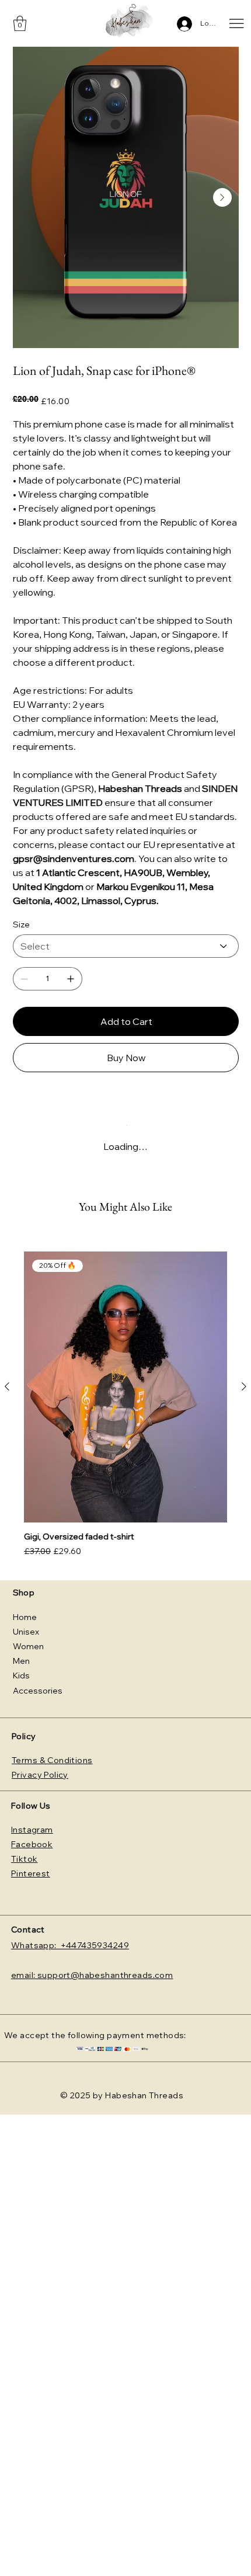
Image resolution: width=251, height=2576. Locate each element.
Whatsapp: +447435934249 (70, 1945)
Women (28, 1646)
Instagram (32, 1830)
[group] (125, 1405)
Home (25, 1617)
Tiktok (25, 1859)
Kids (21, 1675)
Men (21, 1661)
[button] (20, 23)
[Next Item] (222, 197)
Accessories (38, 1691)
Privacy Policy (40, 1775)
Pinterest (31, 1873)
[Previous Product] (7, 1386)
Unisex (26, 1632)
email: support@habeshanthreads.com (92, 1975)
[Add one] (71, 979)
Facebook (32, 1844)
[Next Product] (244, 1386)
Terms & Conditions (52, 1760)
